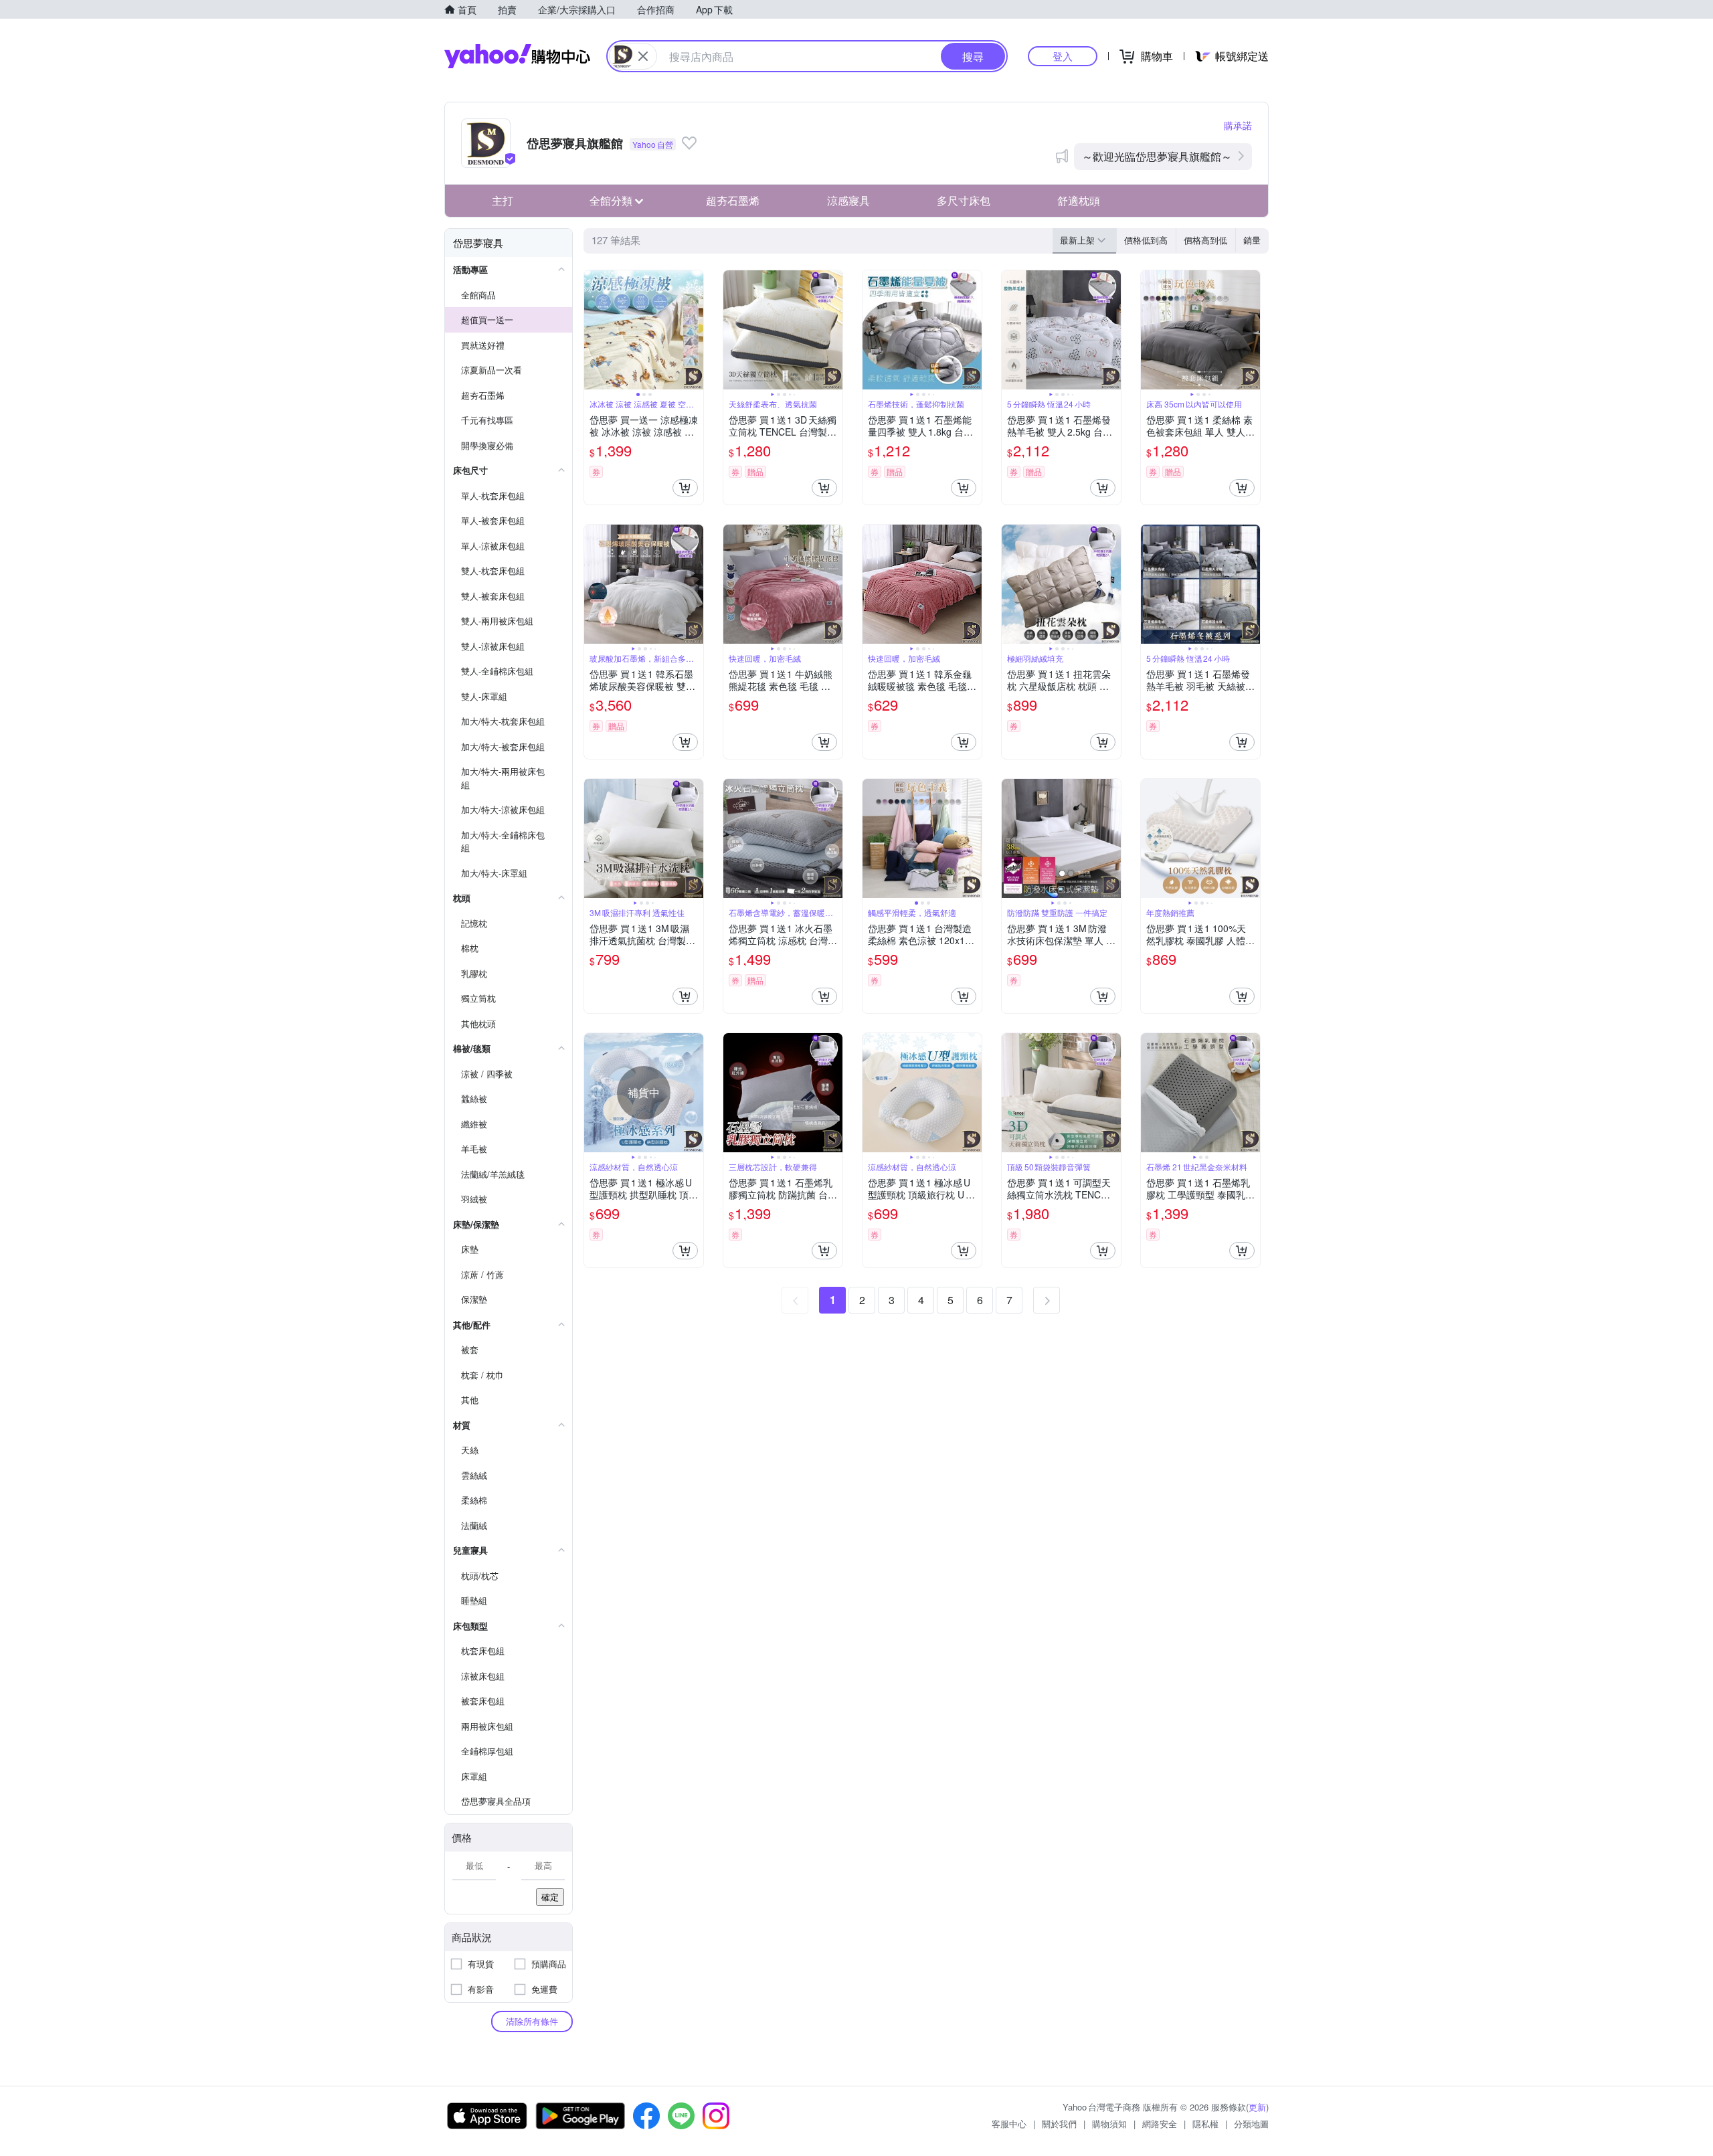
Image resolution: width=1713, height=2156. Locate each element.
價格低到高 (1146, 240)
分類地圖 (1251, 2124)
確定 (550, 1897)
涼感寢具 (848, 200)
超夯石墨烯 (733, 200)
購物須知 (1109, 2124)
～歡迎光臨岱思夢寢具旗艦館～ (1157, 156)
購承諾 (1238, 125)
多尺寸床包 (964, 200)
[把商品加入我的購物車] (685, 488)
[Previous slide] (593, 330)
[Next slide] (695, 330)
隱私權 (1205, 2124)
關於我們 (1059, 2124)
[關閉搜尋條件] (643, 56)
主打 (503, 200)
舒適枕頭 (1079, 200)
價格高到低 (1205, 240)
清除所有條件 (532, 2021)
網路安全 (1160, 2124)
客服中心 (1009, 2124)
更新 (1257, 2107)
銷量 (1252, 240)
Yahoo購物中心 (517, 56)
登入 (1063, 56)
